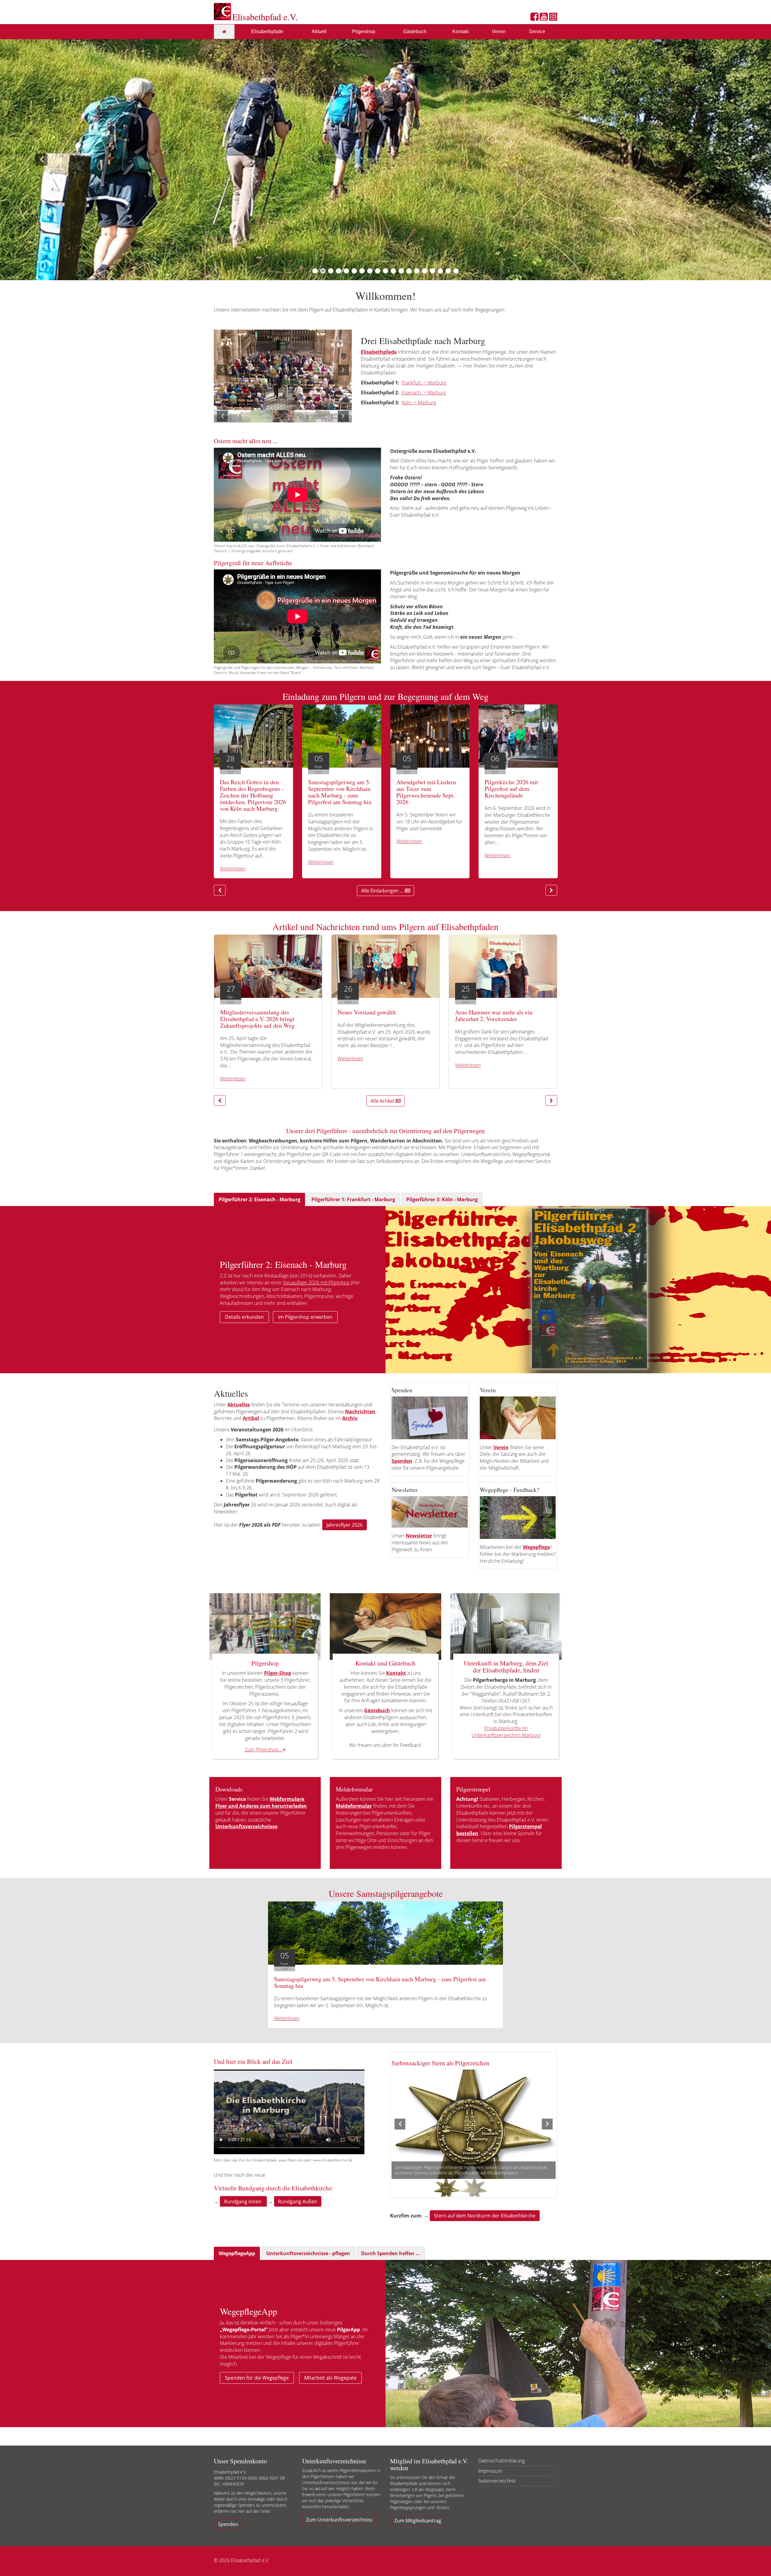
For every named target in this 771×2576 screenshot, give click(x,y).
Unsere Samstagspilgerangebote (386, 1893)
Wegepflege (536, 1547)
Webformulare (287, 1799)
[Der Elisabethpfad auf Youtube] (544, 18)
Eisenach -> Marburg (424, 393)
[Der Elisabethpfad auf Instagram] (553, 18)
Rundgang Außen (298, 2202)
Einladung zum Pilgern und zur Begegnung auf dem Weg (385, 696)
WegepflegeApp (237, 2253)
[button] (39, 160)
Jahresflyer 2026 (345, 1525)
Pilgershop (364, 31)
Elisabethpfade (267, 31)
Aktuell (319, 31)
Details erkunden (244, 1317)
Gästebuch (415, 31)
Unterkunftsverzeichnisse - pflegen (308, 2253)
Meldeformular (354, 1806)
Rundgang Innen (243, 2202)
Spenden (228, 2524)
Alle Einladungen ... (383, 891)
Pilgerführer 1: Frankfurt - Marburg (353, 1199)
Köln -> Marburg (419, 403)
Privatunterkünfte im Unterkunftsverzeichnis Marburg (506, 1732)
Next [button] (343, 370)
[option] (283, 370)
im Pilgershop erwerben (305, 1317)
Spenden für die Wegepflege (257, 2378)
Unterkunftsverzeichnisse (246, 1826)
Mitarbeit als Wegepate (330, 2378)
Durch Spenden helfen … (390, 2253)
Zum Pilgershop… (264, 1750)
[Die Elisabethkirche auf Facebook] (534, 18)
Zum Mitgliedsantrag (418, 2521)
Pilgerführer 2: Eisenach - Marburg (259, 1199)
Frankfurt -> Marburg (424, 383)
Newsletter (419, 1536)
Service (537, 31)
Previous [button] (222, 370)
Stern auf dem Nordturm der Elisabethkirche (485, 2216)
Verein (499, 31)
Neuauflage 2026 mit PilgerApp (316, 1283)
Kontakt (460, 31)
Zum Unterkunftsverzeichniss (339, 2520)
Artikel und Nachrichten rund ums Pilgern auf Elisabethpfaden (385, 926)
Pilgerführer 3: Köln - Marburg (442, 1199)
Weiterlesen (233, 869)
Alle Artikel (383, 1101)
